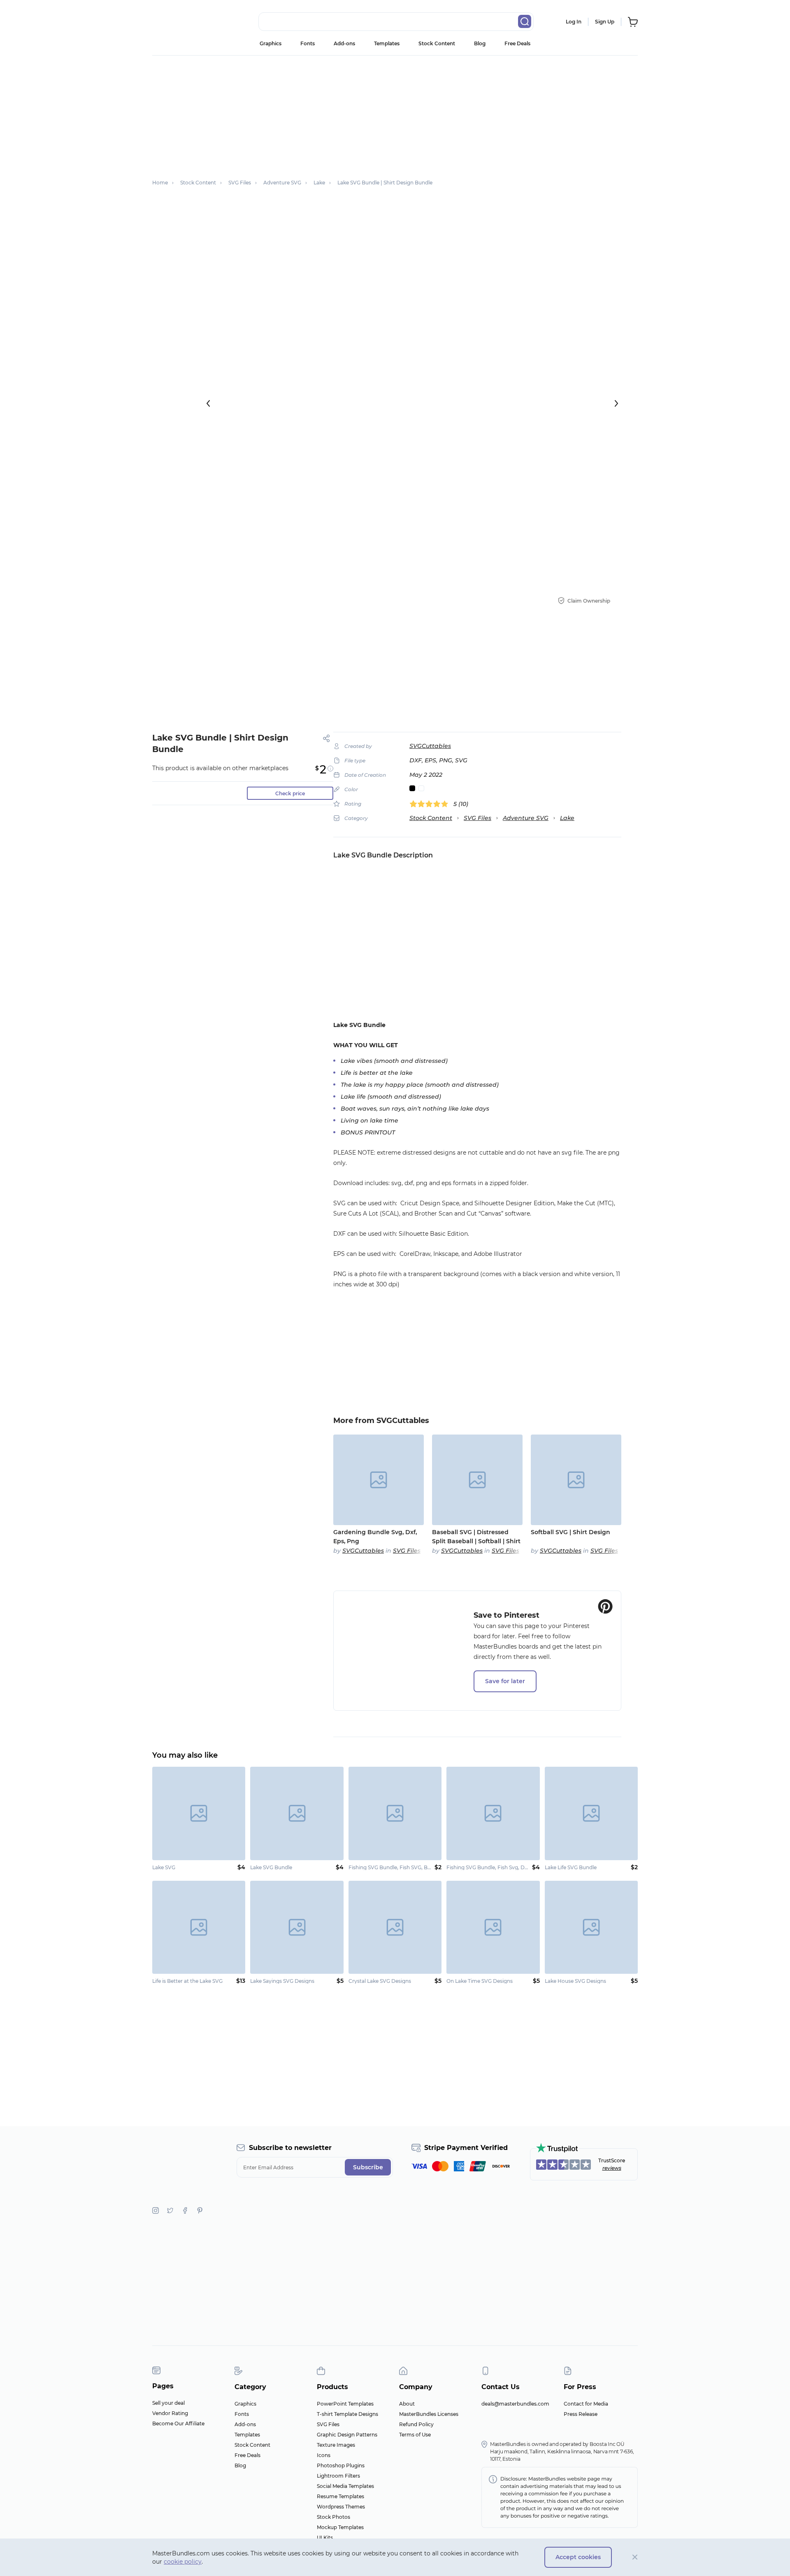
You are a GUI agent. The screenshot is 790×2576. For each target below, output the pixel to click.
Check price (290, 793)
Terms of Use (415, 2435)
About (407, 2404)
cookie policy (183, 2562)
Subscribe (368, 2167)
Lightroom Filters (338, 2476)
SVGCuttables (430, 746)
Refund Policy (416, 2424)
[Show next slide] (616, 403)
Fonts (308, 43)
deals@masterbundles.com (515, 2404)
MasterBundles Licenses (429, 2414)
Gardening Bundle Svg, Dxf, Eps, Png (375, 1537)
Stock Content (437, 43)
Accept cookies (578, 2557)
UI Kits (325, 2538)
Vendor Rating (170, 2413)
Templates (387, 43)
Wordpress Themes (341, 2507)
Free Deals (517, 43)
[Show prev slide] (208, 403)
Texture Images (336, 2445)
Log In (574, 22)
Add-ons (344, 43)
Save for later (505, 1681)
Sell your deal (168, 2403)
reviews (612, 2168)
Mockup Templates (340, 2527)
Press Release (581, 2414)
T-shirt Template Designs (347, 2414)
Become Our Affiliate (178, 2423)
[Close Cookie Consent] (635, 2557)
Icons (324, 2455)
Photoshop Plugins (341, 2465)
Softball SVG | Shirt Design (570, 1532)
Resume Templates (340, 2496)
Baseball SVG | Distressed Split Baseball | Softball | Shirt (476, 1537)
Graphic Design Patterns (347, 2435)
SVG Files (477, 818)
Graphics (271, 43)
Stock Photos (333, 2517)
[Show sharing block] (326, 738)
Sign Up (605, 22)
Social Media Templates (345, 2486)
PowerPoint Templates (345, 2404)
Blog (480, 43)
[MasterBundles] (179, 22)
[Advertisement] (395, 113)
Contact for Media (586, 2404)
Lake (567, 818)
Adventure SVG (526, 818)
